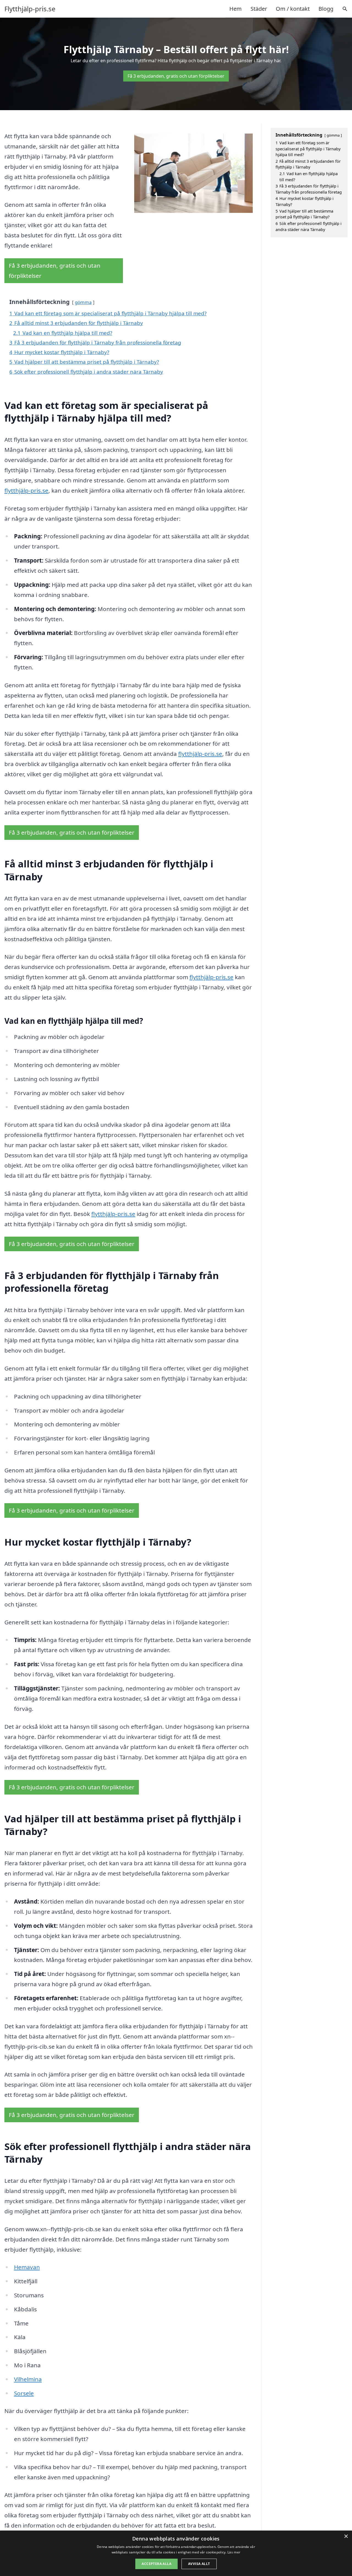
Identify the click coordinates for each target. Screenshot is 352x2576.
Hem (236, 9)
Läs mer (234, 2552)
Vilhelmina (28, 2379)
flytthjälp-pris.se (26, 490)
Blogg (326, 9)
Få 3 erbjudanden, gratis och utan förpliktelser (176, 76)
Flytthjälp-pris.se (30, 9)
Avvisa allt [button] (199, 2564)
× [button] (346, 2536)
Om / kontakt (293, 9)
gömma (83, 302)
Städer (259, 9)
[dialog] (176, 2553)
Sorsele (24, 2393)
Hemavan (27, 2267)
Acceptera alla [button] (156, 2564)
